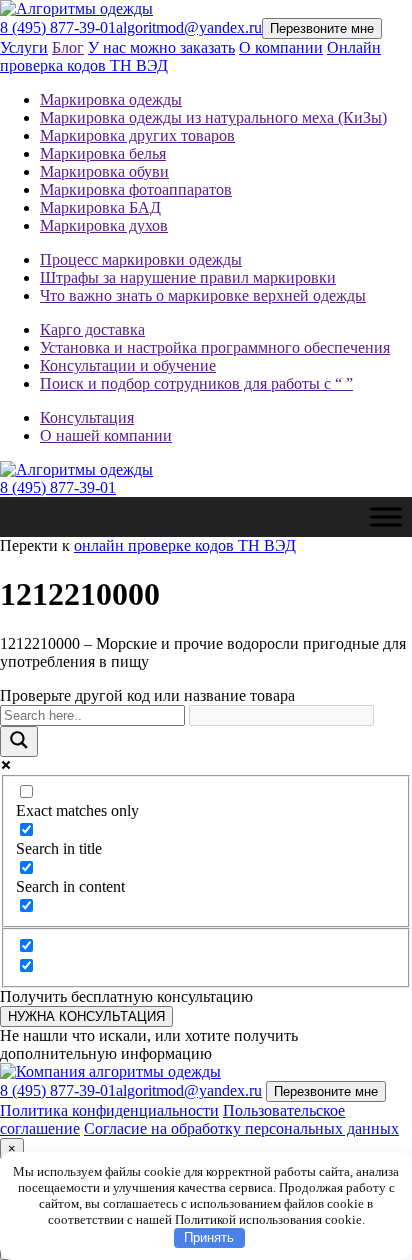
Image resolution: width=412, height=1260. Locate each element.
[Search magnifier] (19, 741)
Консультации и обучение (128, 365)
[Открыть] (386, 516)
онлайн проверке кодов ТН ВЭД (185, 545)
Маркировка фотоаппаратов (136, 189)
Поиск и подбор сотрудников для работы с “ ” (196, 383)
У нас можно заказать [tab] (161, 47)
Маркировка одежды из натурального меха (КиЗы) (213, 117)
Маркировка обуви (104, 171)
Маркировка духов (104, 225)
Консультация (87, 417)
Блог (68, 47)
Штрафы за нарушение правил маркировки (188, 277)
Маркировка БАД (100, 207)
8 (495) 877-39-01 (58, 27)
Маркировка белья (103, 153)
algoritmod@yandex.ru (189, 27)
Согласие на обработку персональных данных (241, 1128)
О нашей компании (106, 435)
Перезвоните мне (322, 28)
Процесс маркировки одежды (141, 259)
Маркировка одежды (111, 99)
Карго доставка (92, 329)
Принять (209, 1237)
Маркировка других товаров (137, 135)
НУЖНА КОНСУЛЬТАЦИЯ (86, 1016)
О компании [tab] (281, 47)
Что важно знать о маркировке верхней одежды (203, 295)
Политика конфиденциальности (109, 1110)
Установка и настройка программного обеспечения (215, 347)
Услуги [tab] (24, 47)
